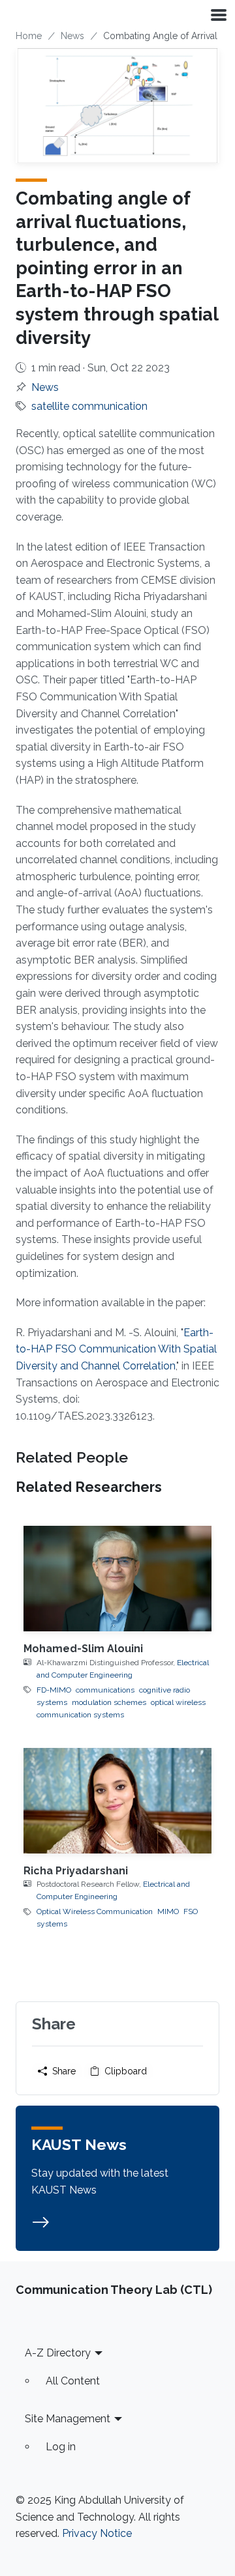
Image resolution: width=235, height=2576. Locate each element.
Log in (61, 2447)
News (72, 36)
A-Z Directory (58, 2353)
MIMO (168, 1911)
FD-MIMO (54, 1690)
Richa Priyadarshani (76, 1871)
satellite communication (89, 406)
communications (105, 1690)
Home (29, 36)
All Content (73, 2381)
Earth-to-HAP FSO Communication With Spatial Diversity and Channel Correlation (116, 1349)
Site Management (68, 2419)
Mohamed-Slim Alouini (83, 1649)
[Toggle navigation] (217, 14)
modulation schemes (109, 1702)
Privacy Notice (97, 2533)
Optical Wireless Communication (95, 1911)
